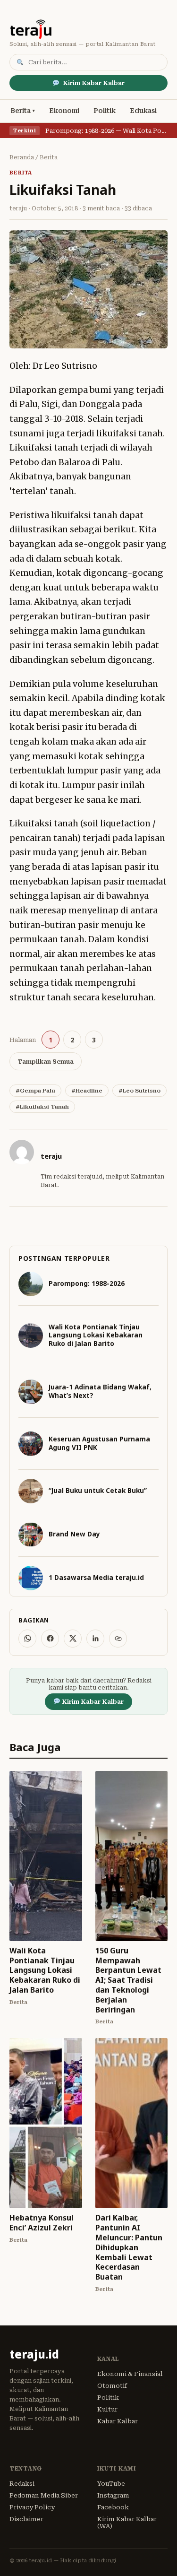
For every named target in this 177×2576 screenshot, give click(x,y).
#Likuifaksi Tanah (42, 1107)
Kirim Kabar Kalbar (94, 83)
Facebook (113, 2507)
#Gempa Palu (35, 1091)
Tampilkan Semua (46, 1062)
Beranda (22, 157)
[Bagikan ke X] (73, 1639)
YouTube (111, 2484)
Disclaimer (26, 2519)
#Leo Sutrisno (139, 1091)
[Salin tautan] (118, 1639)
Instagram (113, 2495)
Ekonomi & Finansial (130, 2374)
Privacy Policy (32, 2507)
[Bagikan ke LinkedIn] (95, 1639)
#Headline (87, 1091)
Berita (21, 111)
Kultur (107, 2409)
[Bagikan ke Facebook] (50, 1639)
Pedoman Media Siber (44, 2495)
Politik (105, 111)
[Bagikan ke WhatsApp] (27, 1639)
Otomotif (112, 2386)
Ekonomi (64, 111)
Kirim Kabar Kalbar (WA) (127, 2523)
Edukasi (143, 111)
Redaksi (22, 2484)
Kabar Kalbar (118, 2421)
